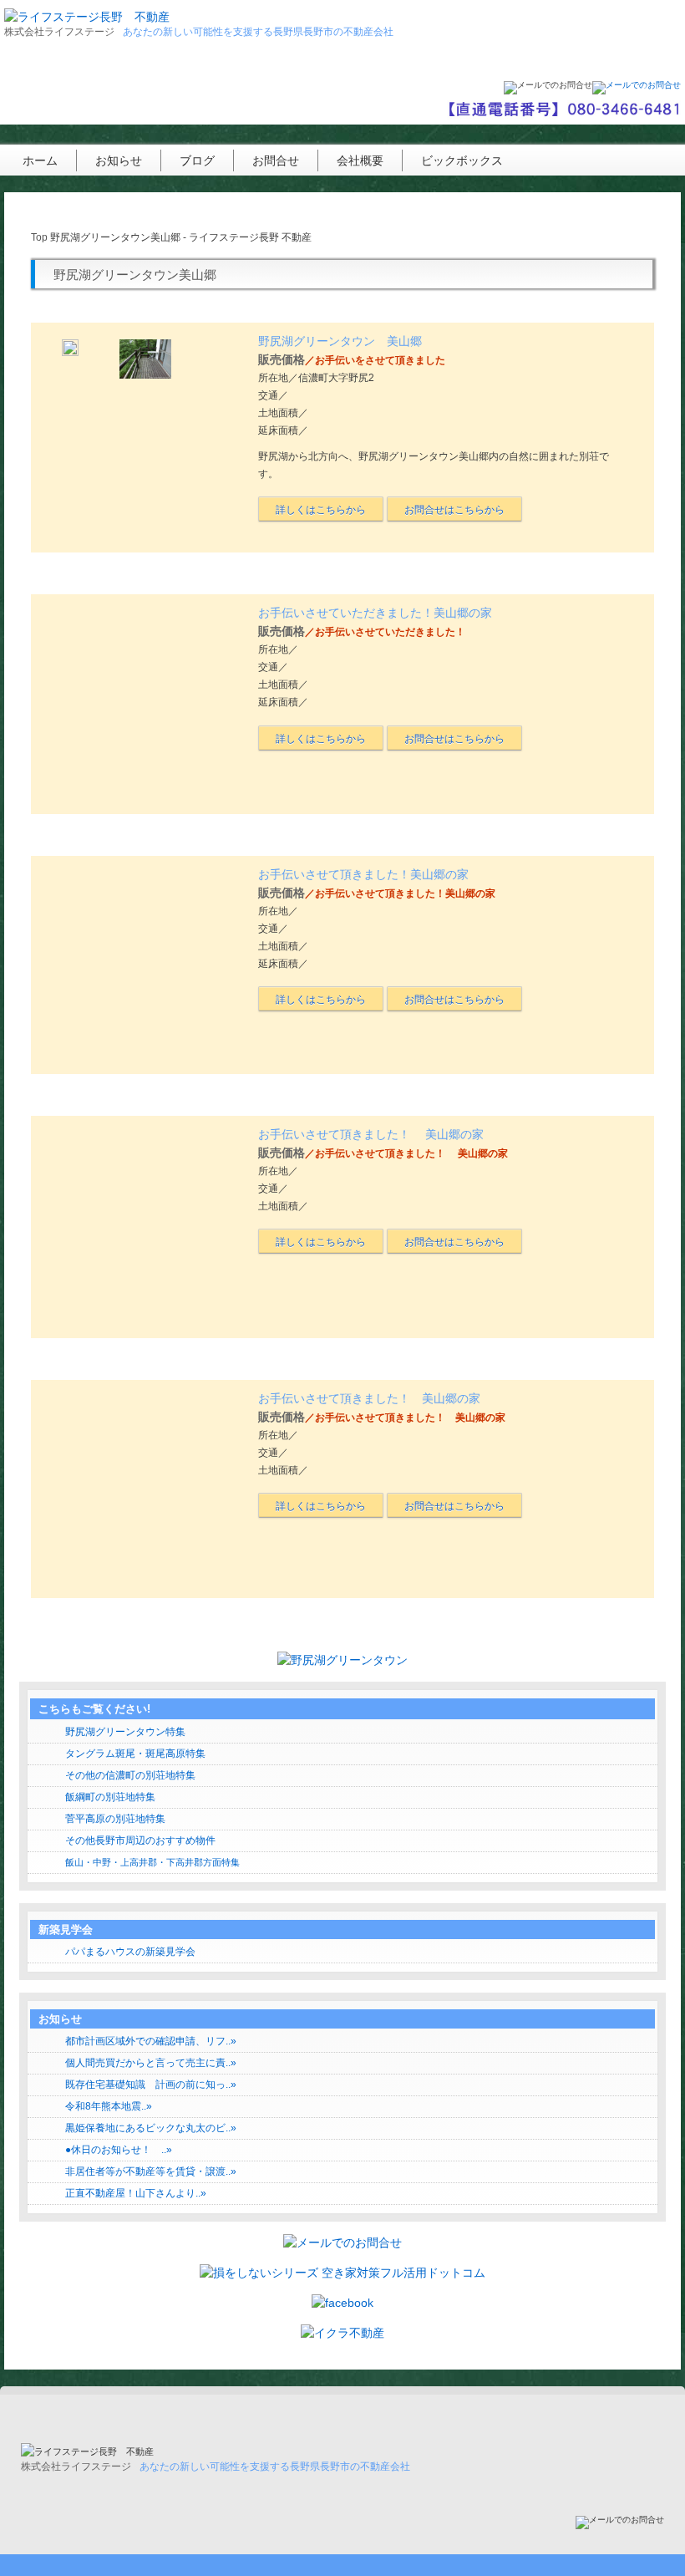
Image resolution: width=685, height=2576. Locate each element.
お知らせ (119, 160)
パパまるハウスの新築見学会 (130, 1952)
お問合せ (276, 160)
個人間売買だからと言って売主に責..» (151, 2063)
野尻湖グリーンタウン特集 (125, 1732)
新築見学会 (66, 1929)
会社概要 (360, 160)
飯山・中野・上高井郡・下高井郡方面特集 (152, 1862)
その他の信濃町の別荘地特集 (130, 1775)
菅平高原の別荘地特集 (115, 1819)
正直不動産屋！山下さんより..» (136, 2193)
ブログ (197, 160)
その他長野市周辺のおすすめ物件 (140, 1840)
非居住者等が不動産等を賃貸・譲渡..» (151, 2171)
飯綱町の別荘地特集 (110, 1797)
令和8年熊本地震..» (109, 2106)
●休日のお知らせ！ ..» (119, 2150)
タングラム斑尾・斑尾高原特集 (135, 1754)
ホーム (40, 160)
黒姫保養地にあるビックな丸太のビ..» (151, 2128)
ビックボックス (462, 160)
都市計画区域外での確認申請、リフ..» (151, 2041)
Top (39, 237)
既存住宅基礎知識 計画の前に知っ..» (151, 2085)
